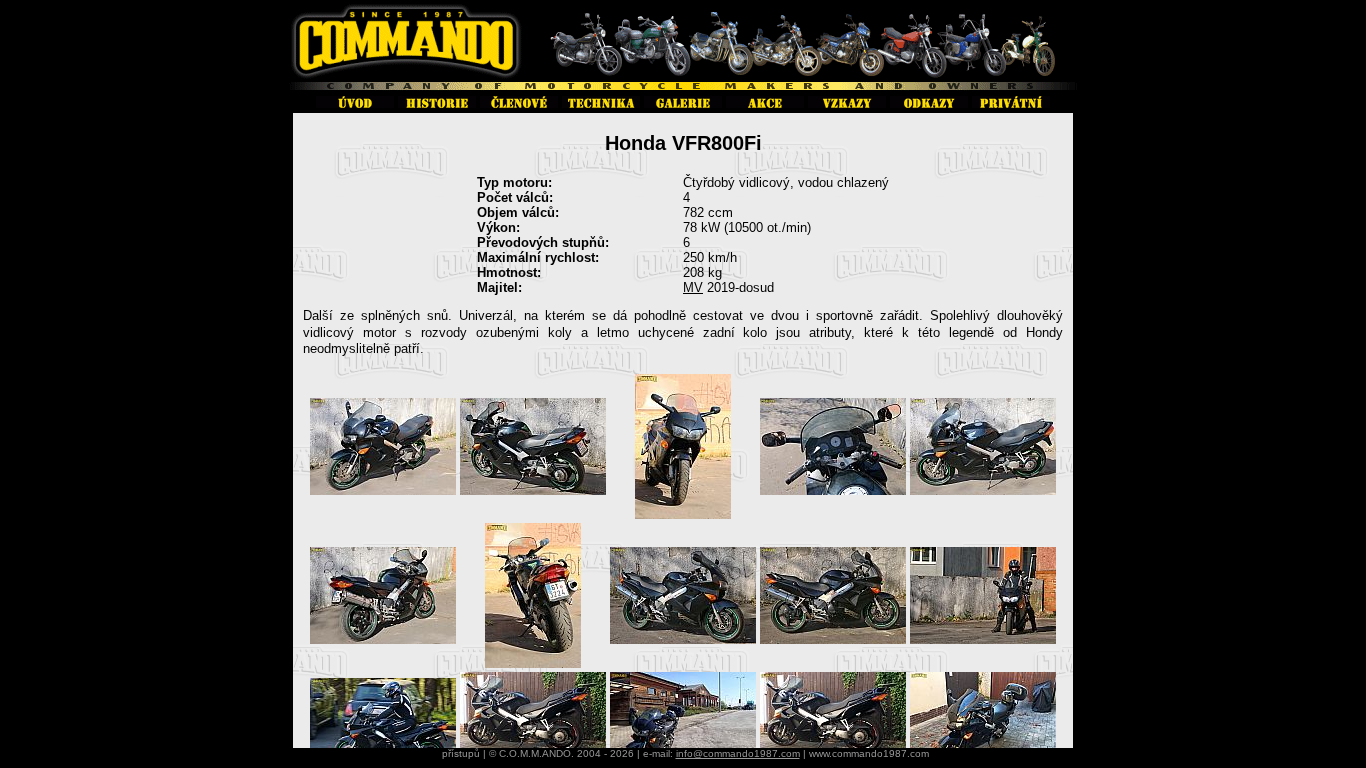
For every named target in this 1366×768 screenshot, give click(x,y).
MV (693, 287)
